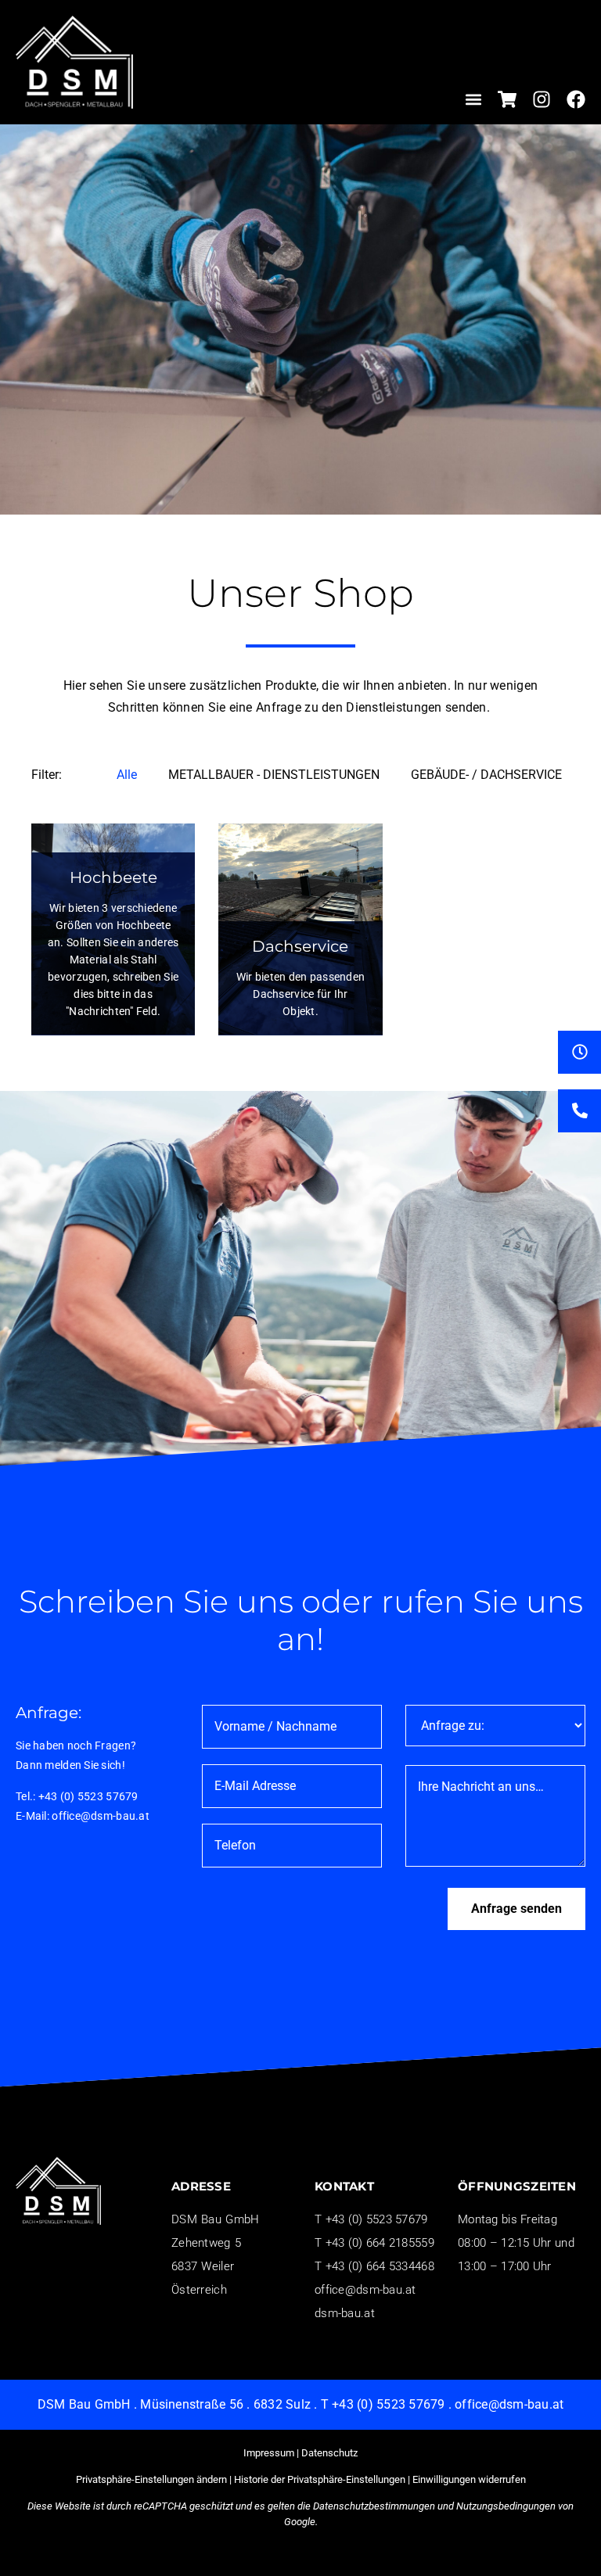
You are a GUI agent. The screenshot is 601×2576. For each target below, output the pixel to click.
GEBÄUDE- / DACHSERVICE (486, 775)
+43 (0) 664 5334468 (380, 2266)
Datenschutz (329, 2453)
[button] (473, 99)
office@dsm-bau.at (101, 1816)
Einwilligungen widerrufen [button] (469, 2479)
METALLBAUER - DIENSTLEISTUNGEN (274, 775)
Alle (127, 775)
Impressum (269, 2453)
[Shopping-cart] (507, 99)
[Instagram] (542, 99)
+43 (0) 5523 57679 (88, 1796)
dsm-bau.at (345, 2313)
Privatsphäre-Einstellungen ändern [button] (151, 2479)
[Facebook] (576, 99)
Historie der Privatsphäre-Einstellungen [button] (320, 2479)
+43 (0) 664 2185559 (380, 2243)
